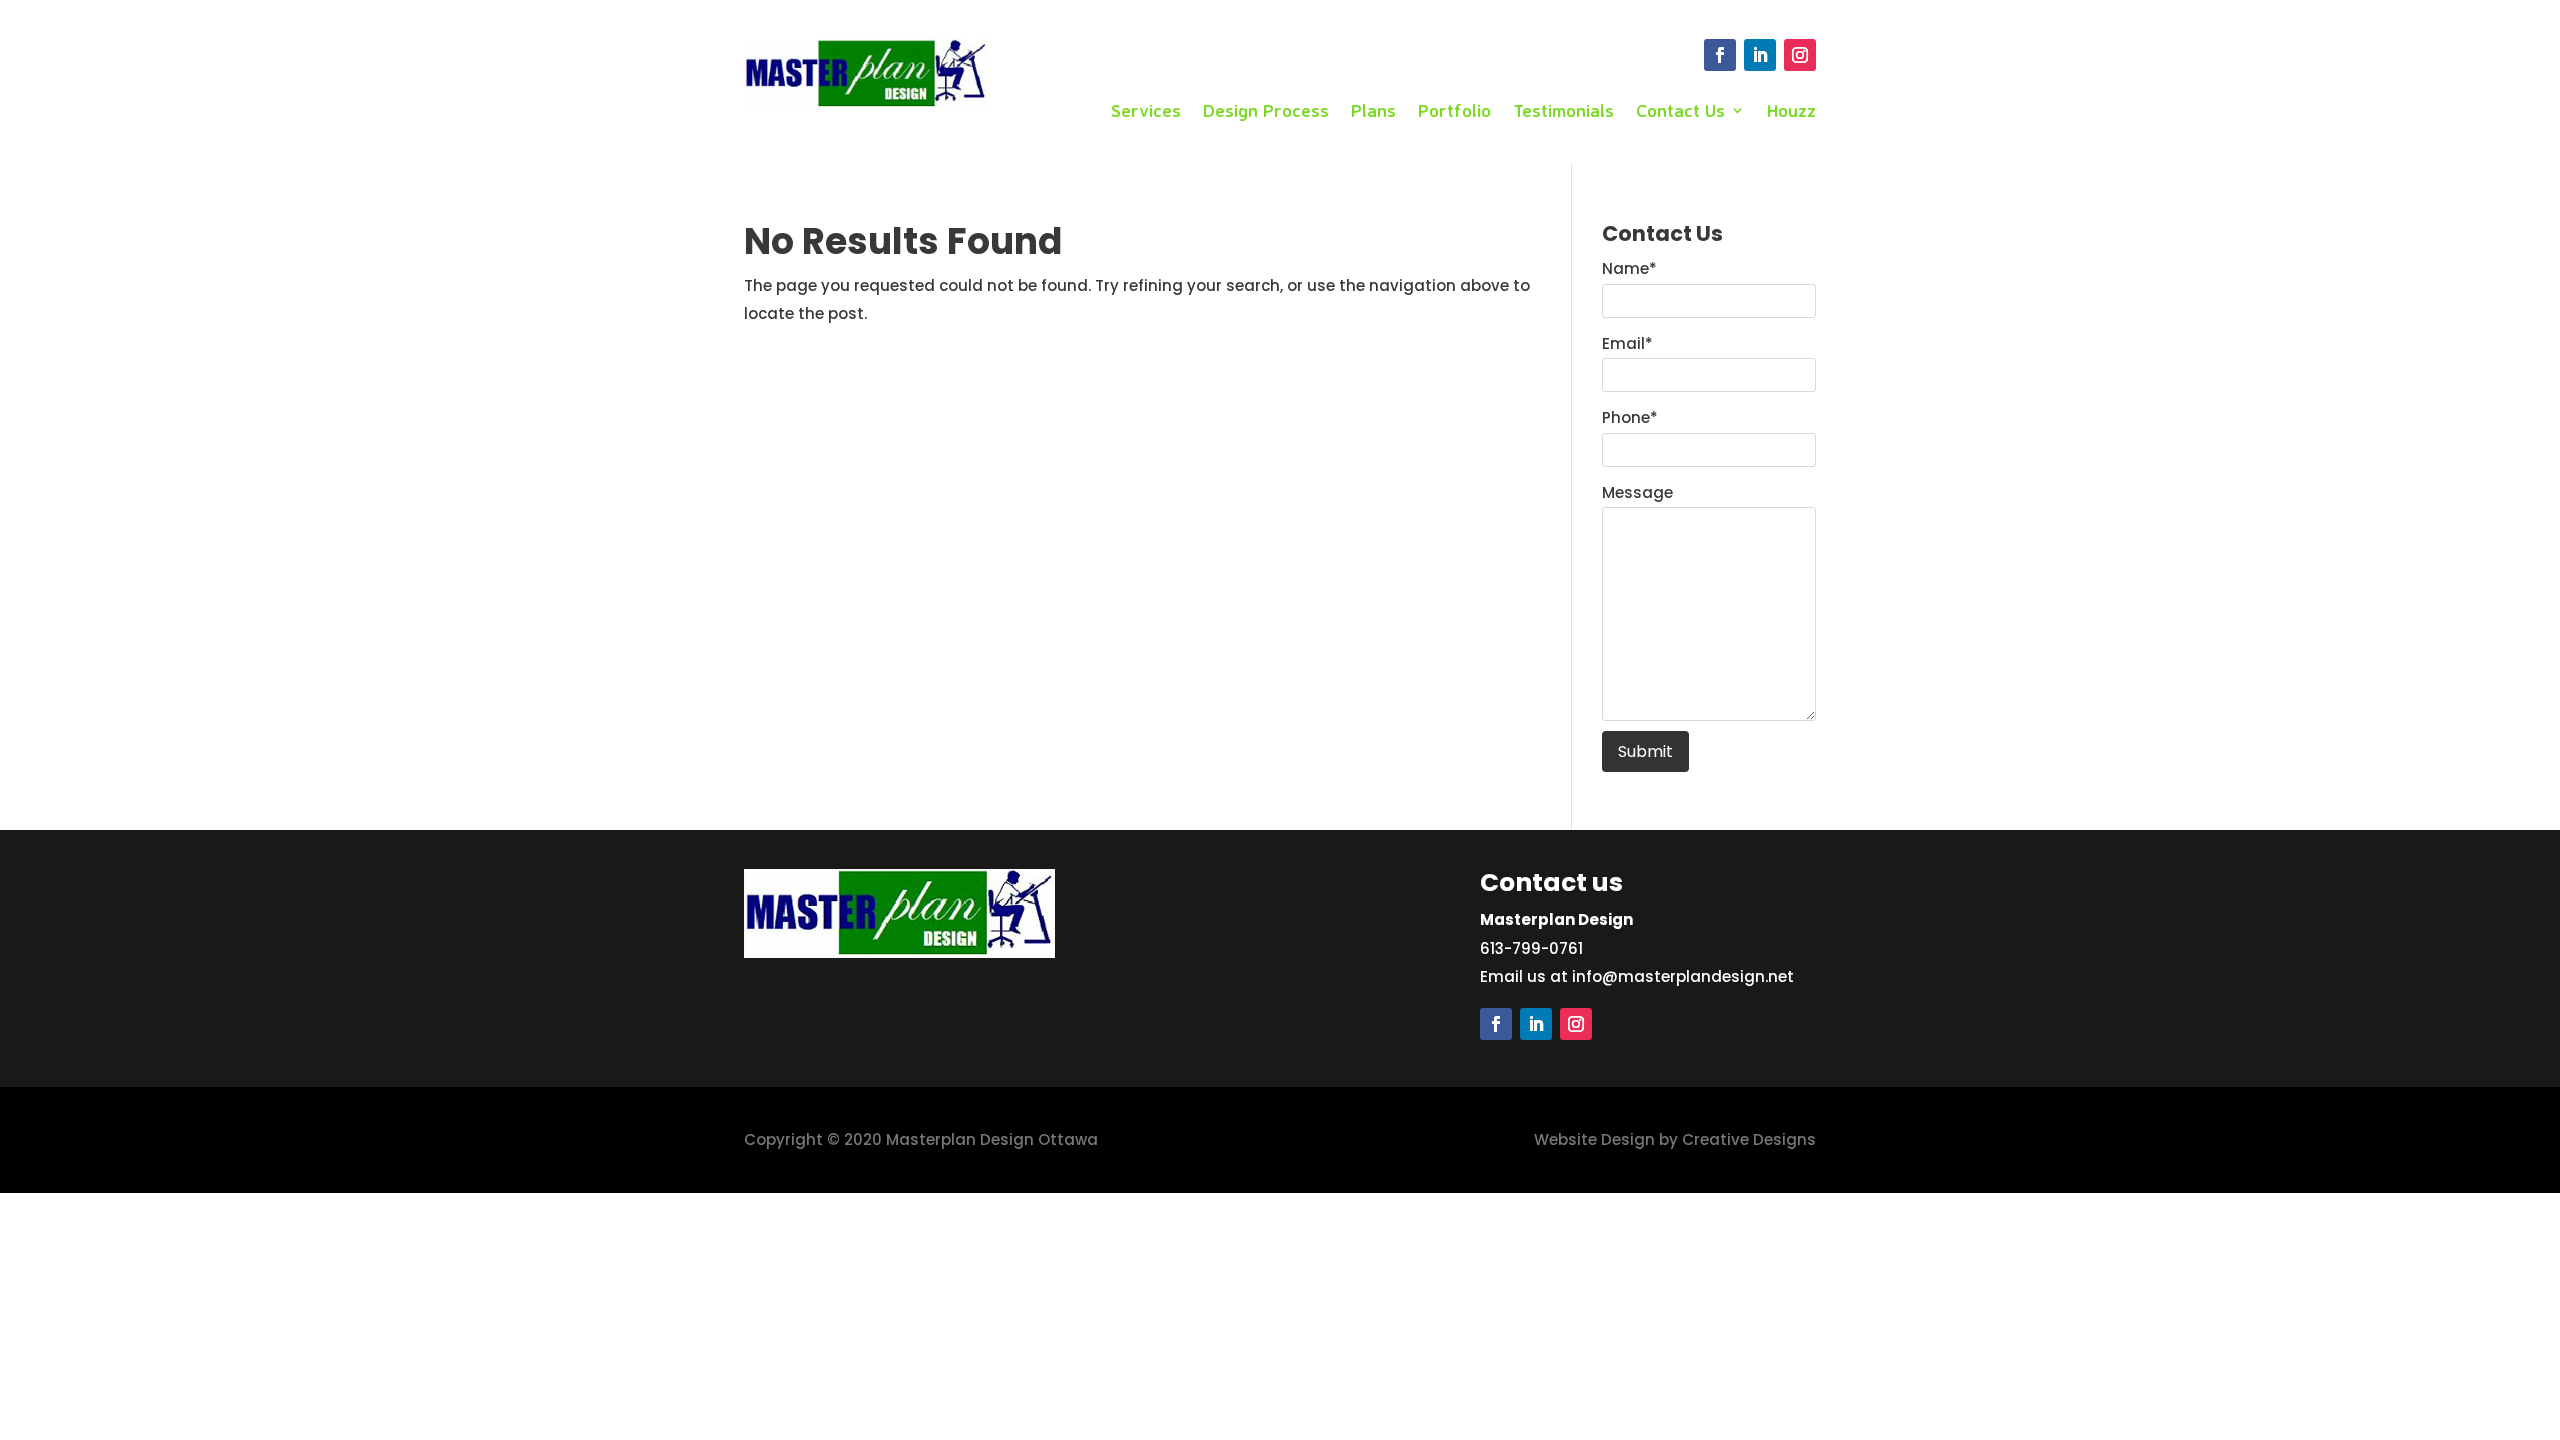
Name (1629, 268)
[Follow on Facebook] (1720, 55)
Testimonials (1563, 112)
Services (1146, 112)
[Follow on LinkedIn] (1760, 55)
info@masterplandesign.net (1683, 976)
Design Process (1266, 112)
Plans (1373, 112)
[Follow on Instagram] (1800, 55)
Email (1627, 343)
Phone (1630, 417)
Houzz (1791, 112)
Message (1637, 492)
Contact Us (1680, 112)
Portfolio (1454, 112)
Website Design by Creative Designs (1675, 1139)
